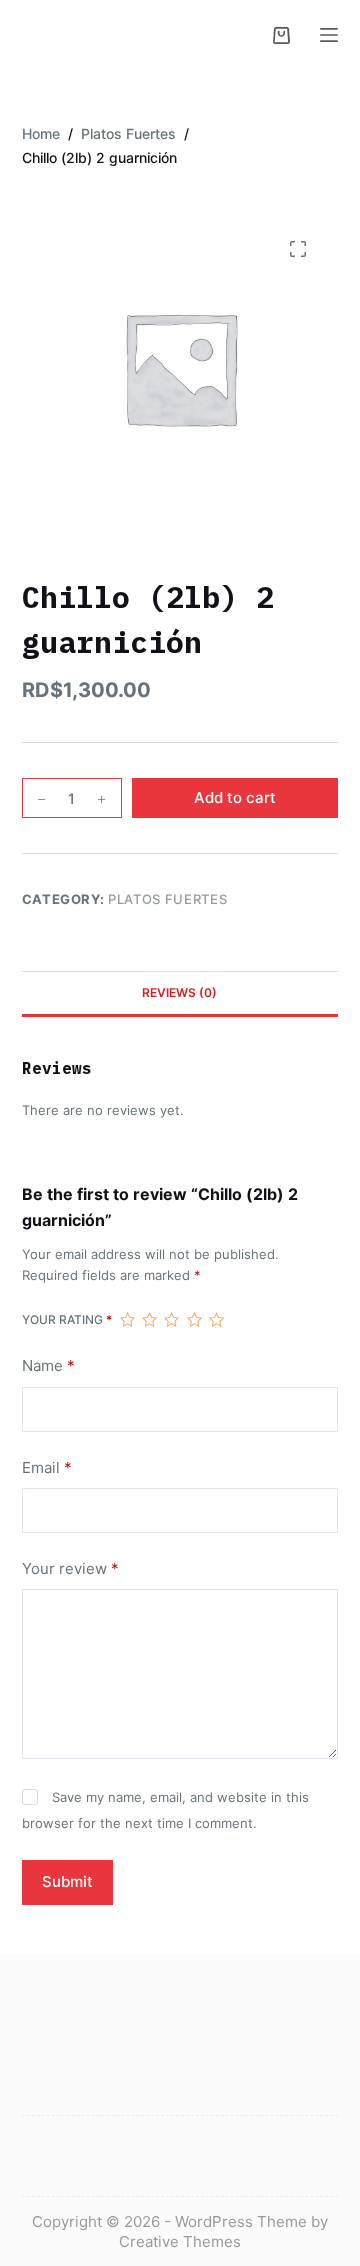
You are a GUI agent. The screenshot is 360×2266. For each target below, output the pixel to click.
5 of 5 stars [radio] (216, 1320)
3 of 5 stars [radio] (171, 1320)
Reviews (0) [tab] (179, 992)
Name (48, 1365)
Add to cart (235, 797)
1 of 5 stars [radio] (127, 1320)
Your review (70, 1568)
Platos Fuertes (167, 899)
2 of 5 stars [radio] (149, 1320)
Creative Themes (180, 2241)
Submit (67, 1881)
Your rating (67, 1319)
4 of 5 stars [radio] (194, 1320)
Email (47, 1467)
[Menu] (329, 35)
